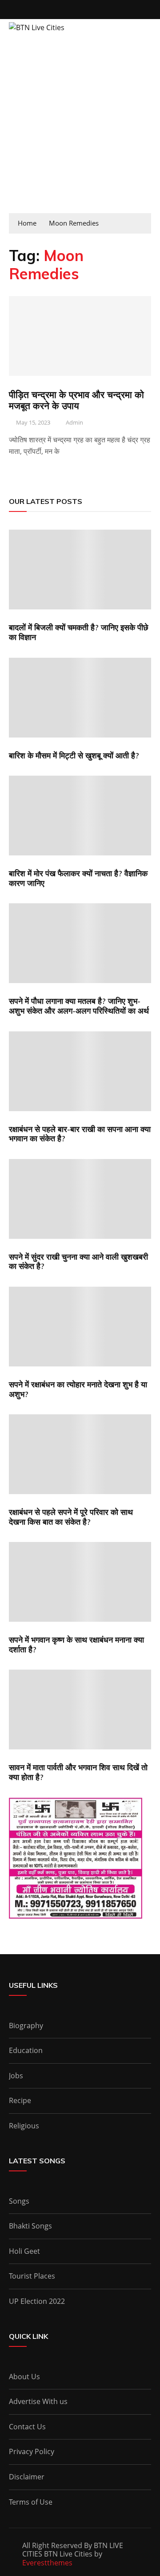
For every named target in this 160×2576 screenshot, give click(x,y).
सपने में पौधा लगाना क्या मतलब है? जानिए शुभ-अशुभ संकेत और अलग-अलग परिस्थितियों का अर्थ (79, 1006)
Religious (24, 2126)
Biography (26, 2026)
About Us (24, 2377)
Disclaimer (27, 2477)
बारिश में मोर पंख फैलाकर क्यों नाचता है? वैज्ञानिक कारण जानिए (78, 878)
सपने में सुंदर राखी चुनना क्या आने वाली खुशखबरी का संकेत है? (78, 1262)
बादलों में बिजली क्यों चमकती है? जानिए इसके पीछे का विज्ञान (79, 632)
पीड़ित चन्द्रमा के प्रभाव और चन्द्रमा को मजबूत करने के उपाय (76, 400)
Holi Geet (24, 2251)
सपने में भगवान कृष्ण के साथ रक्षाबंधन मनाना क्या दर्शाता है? (76, 1645)
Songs (19, 2201)
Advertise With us (38, 2401)
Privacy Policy (32, 2451)
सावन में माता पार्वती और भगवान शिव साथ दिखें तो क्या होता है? (78, 1772)
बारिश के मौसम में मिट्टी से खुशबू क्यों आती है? (74, 755)
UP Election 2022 (37, 2301)
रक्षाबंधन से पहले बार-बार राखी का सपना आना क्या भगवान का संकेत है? (80, 1134)
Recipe (20, 2100)
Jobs (16, 2076)
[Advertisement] (80, 129)
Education (26, 2050)
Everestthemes (47, 2563)
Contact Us (27, 2427)
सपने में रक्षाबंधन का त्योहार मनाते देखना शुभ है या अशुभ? (78, 1389)
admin (74, 422)
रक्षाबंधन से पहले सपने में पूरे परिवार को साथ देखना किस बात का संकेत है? (71, 1517)
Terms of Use (31, 2502)
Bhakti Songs (30, 2226)
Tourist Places (32, 2276)
